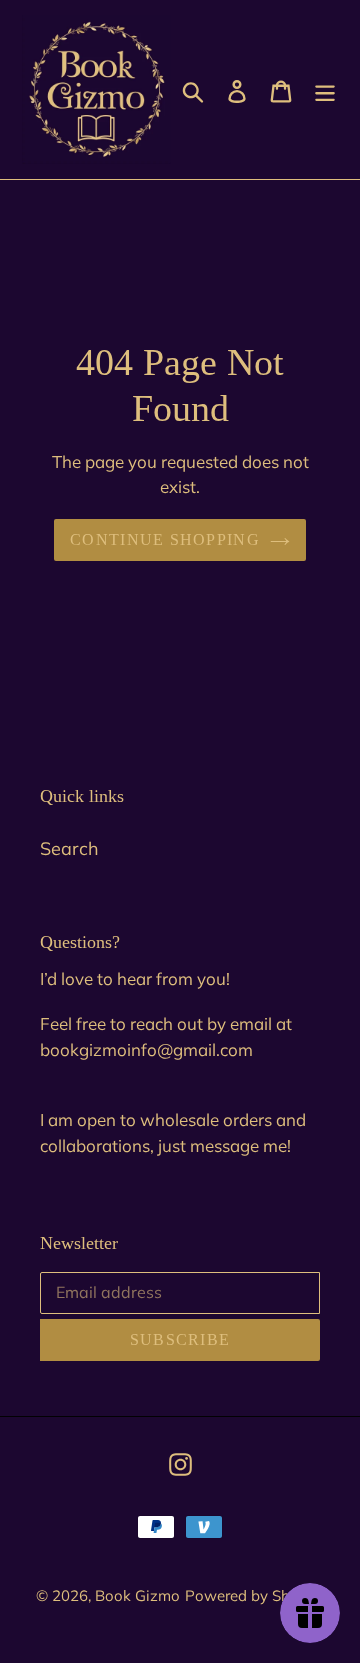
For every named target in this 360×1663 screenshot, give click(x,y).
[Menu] (325, 89)
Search (69, 848)
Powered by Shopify (255, 1595)
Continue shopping (165, 539)
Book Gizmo (137, 1595)
